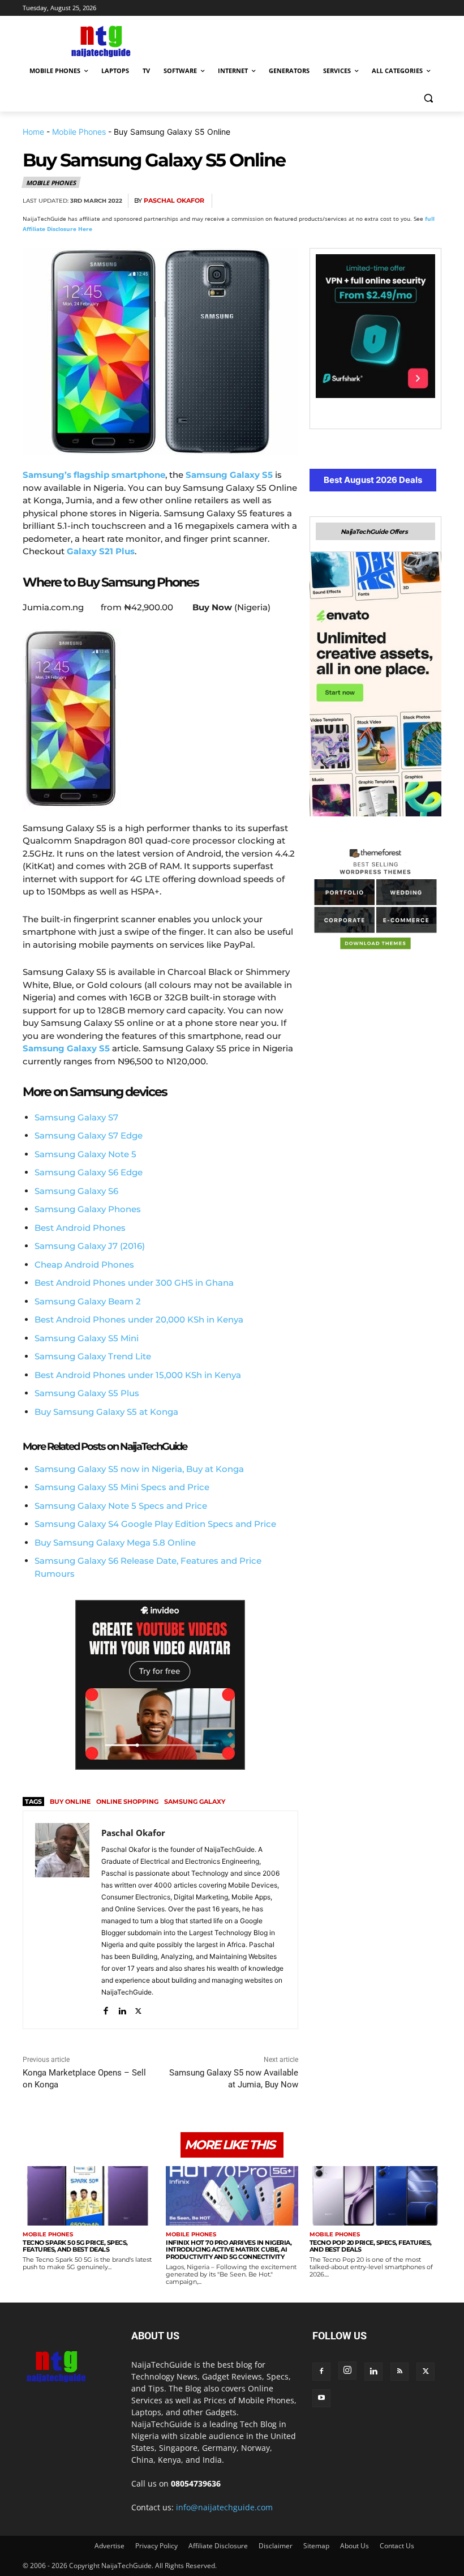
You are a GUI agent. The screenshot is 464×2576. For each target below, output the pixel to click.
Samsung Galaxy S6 (76, 1191)
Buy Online (70, 1802)
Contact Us (397, 2546)
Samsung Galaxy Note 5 (85, 1154)
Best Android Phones (80, 1228)
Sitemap (316, 2546)
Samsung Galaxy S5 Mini (87, 1338)
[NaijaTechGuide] (100, 40)
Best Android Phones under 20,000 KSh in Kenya (139, 1319)
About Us (355, 2546)
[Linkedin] (403, 201)
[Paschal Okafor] (62, 1920)
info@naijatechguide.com (224, 2507)
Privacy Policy (156, 2546)
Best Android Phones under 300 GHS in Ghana (134, 1283)
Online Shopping (127, 1802)
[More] (429, 201)
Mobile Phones (79, 132)
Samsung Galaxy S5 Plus (87, 1393)
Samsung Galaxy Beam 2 (88, 1301)
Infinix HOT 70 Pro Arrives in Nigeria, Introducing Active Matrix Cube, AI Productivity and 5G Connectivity (229, 2250)
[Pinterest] (351, 201)
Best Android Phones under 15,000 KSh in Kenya (138, 1375)
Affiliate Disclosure (218, 2546)
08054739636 (196, 2483)
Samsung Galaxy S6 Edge (89, 1172)
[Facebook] (299, 201)
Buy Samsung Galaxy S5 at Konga (106, 1412)
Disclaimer (276, 2546)
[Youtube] (321, 2398)
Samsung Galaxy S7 (76, 1117)
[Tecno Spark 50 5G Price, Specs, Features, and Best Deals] (89, 2196)
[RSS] (399, 2372)
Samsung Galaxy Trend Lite (93, 1356)
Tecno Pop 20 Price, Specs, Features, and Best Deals (371, 2246)
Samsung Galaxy (195, 1802)
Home (33, 132)
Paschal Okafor (174, 201)
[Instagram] (347, 2370)
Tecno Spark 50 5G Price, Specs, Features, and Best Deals (75, 2246)
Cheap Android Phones (84, 1265)
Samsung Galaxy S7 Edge (89, 1135)
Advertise (109, 2546)
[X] (325, 201)
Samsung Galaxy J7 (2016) (90, 1246)
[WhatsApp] (377, 201)
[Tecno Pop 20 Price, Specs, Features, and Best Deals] (375, 2196)
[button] (428, 98)
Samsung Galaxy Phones (88, 1209)
